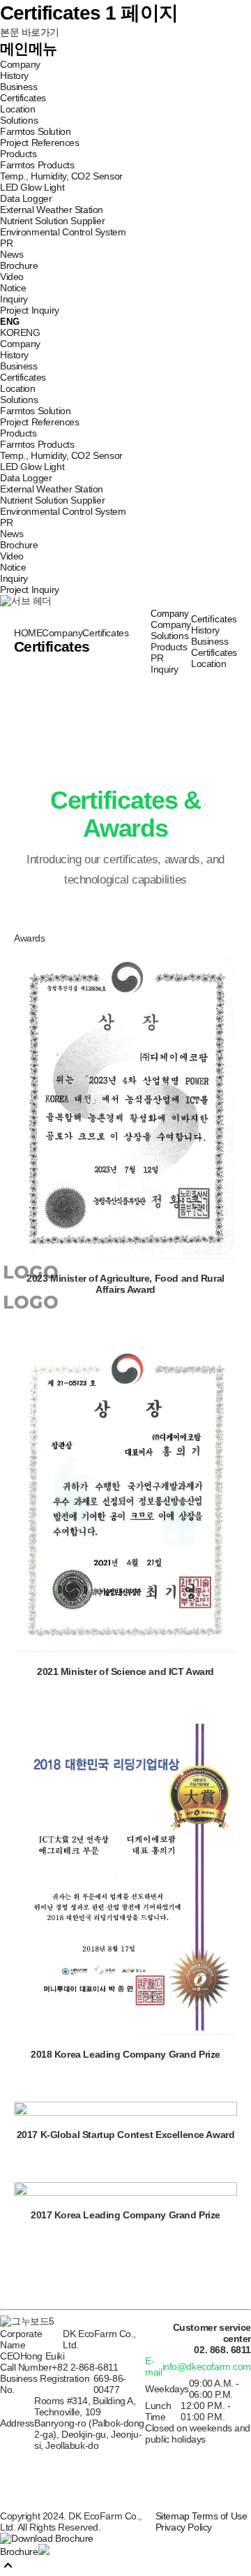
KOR (10, 332)
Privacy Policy (184, 2527)
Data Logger (26, 198)
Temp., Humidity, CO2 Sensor (61, 176)
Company (20, 64)
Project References (39, 142)
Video (12, 277)
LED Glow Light (32, 187)
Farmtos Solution (35, 131)
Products (18, 154)
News (12, 254)
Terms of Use (219, 2516)
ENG (30, 332)
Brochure (19, 265)
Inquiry (14, 299)
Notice (13, 288)
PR (6, 243)
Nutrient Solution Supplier (52, 221)
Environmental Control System (63, 232)
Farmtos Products (37, 165)
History (14, 75)
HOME (28, 633)
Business (19, 87)
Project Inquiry (30, 310)
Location (18, 109)
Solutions (19, 120)
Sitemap (173, 2516)
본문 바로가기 (30, 32)
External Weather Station (52, 210)
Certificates (23, 98)
